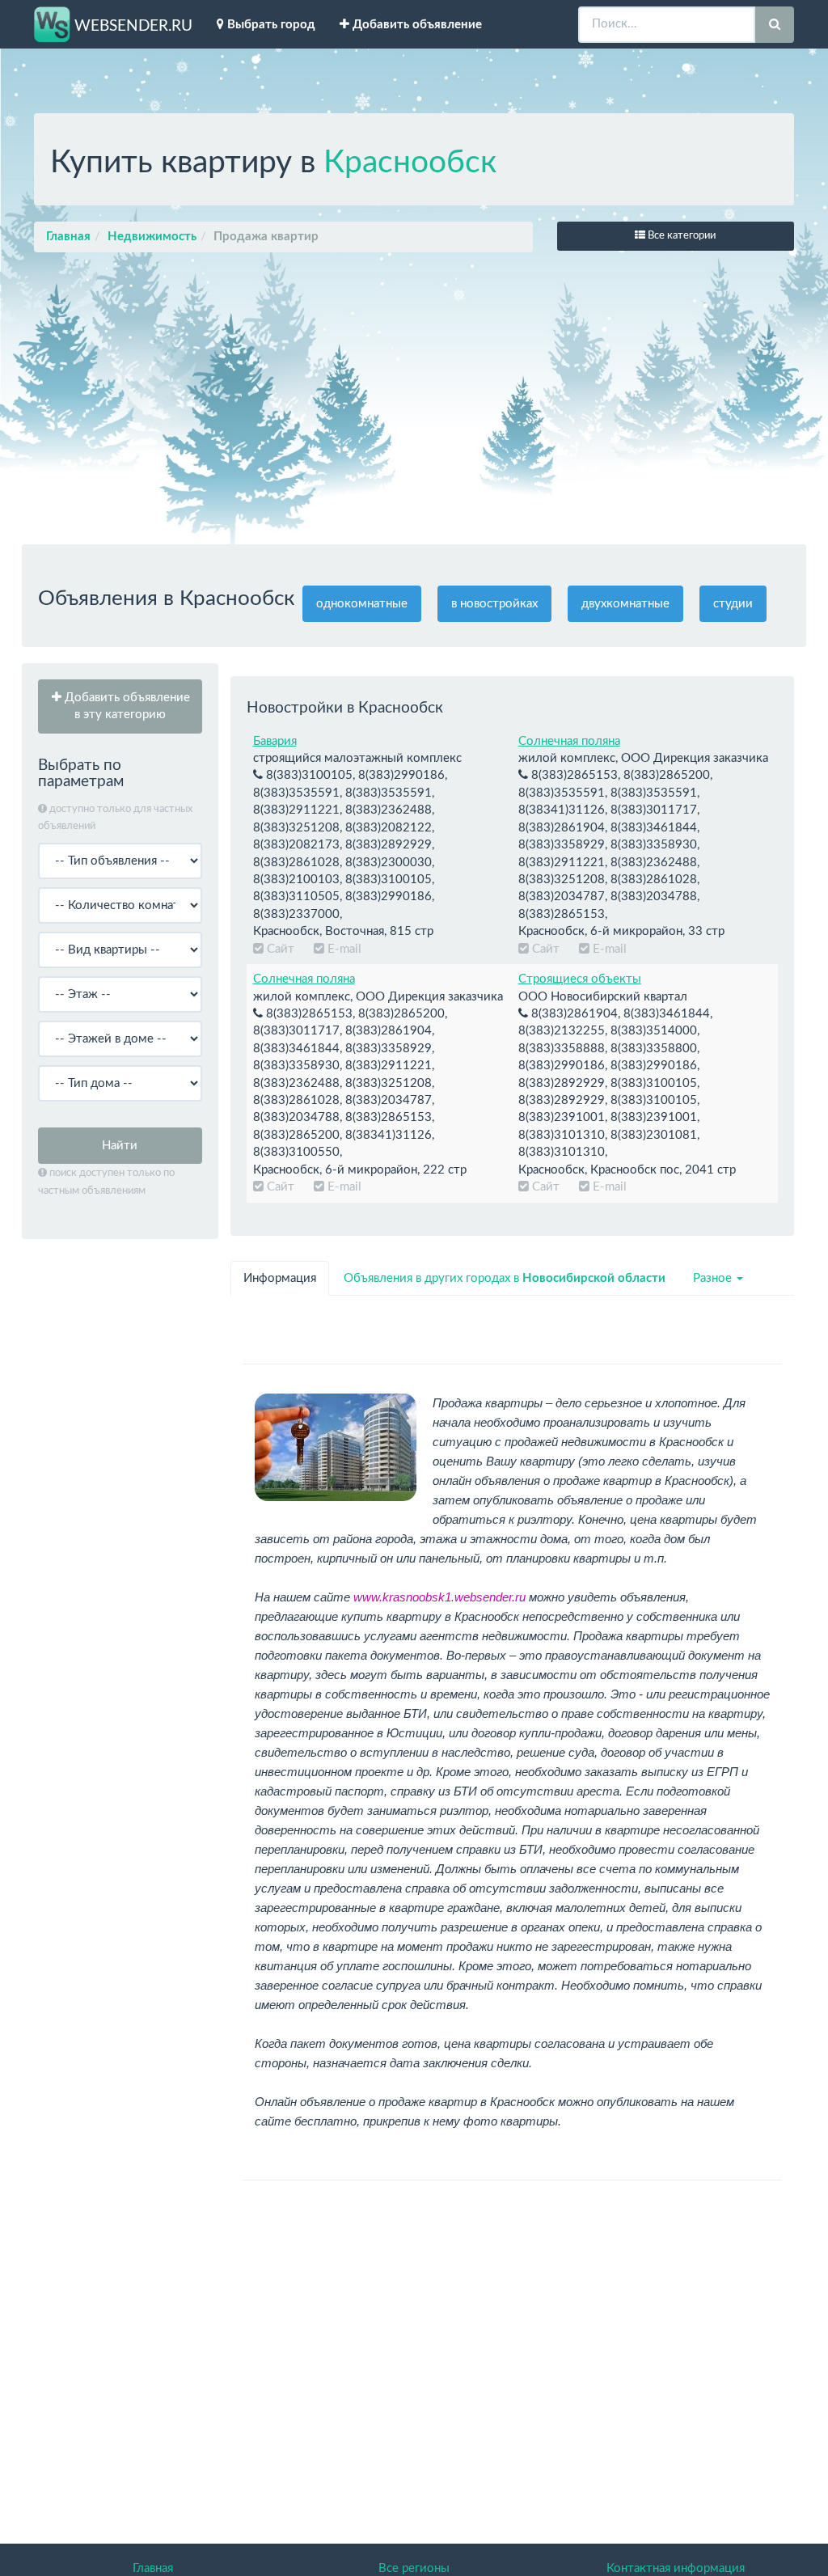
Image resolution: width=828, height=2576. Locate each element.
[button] (120, 706)
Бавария (275, 741)
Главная (68, 237)
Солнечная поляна (569, 741)
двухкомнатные (625, 604)
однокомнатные (362, 604)
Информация (280, 1278)
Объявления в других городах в (505, 1278)
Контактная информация (676, 2568)
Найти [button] (120, 1146)
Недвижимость (152, 237)
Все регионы (414, 2568)
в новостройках (494, 604)
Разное (714, 1278)
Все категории (680, 236)
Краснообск (410, 163)
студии (733, 604)
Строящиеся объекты (580, 979)
